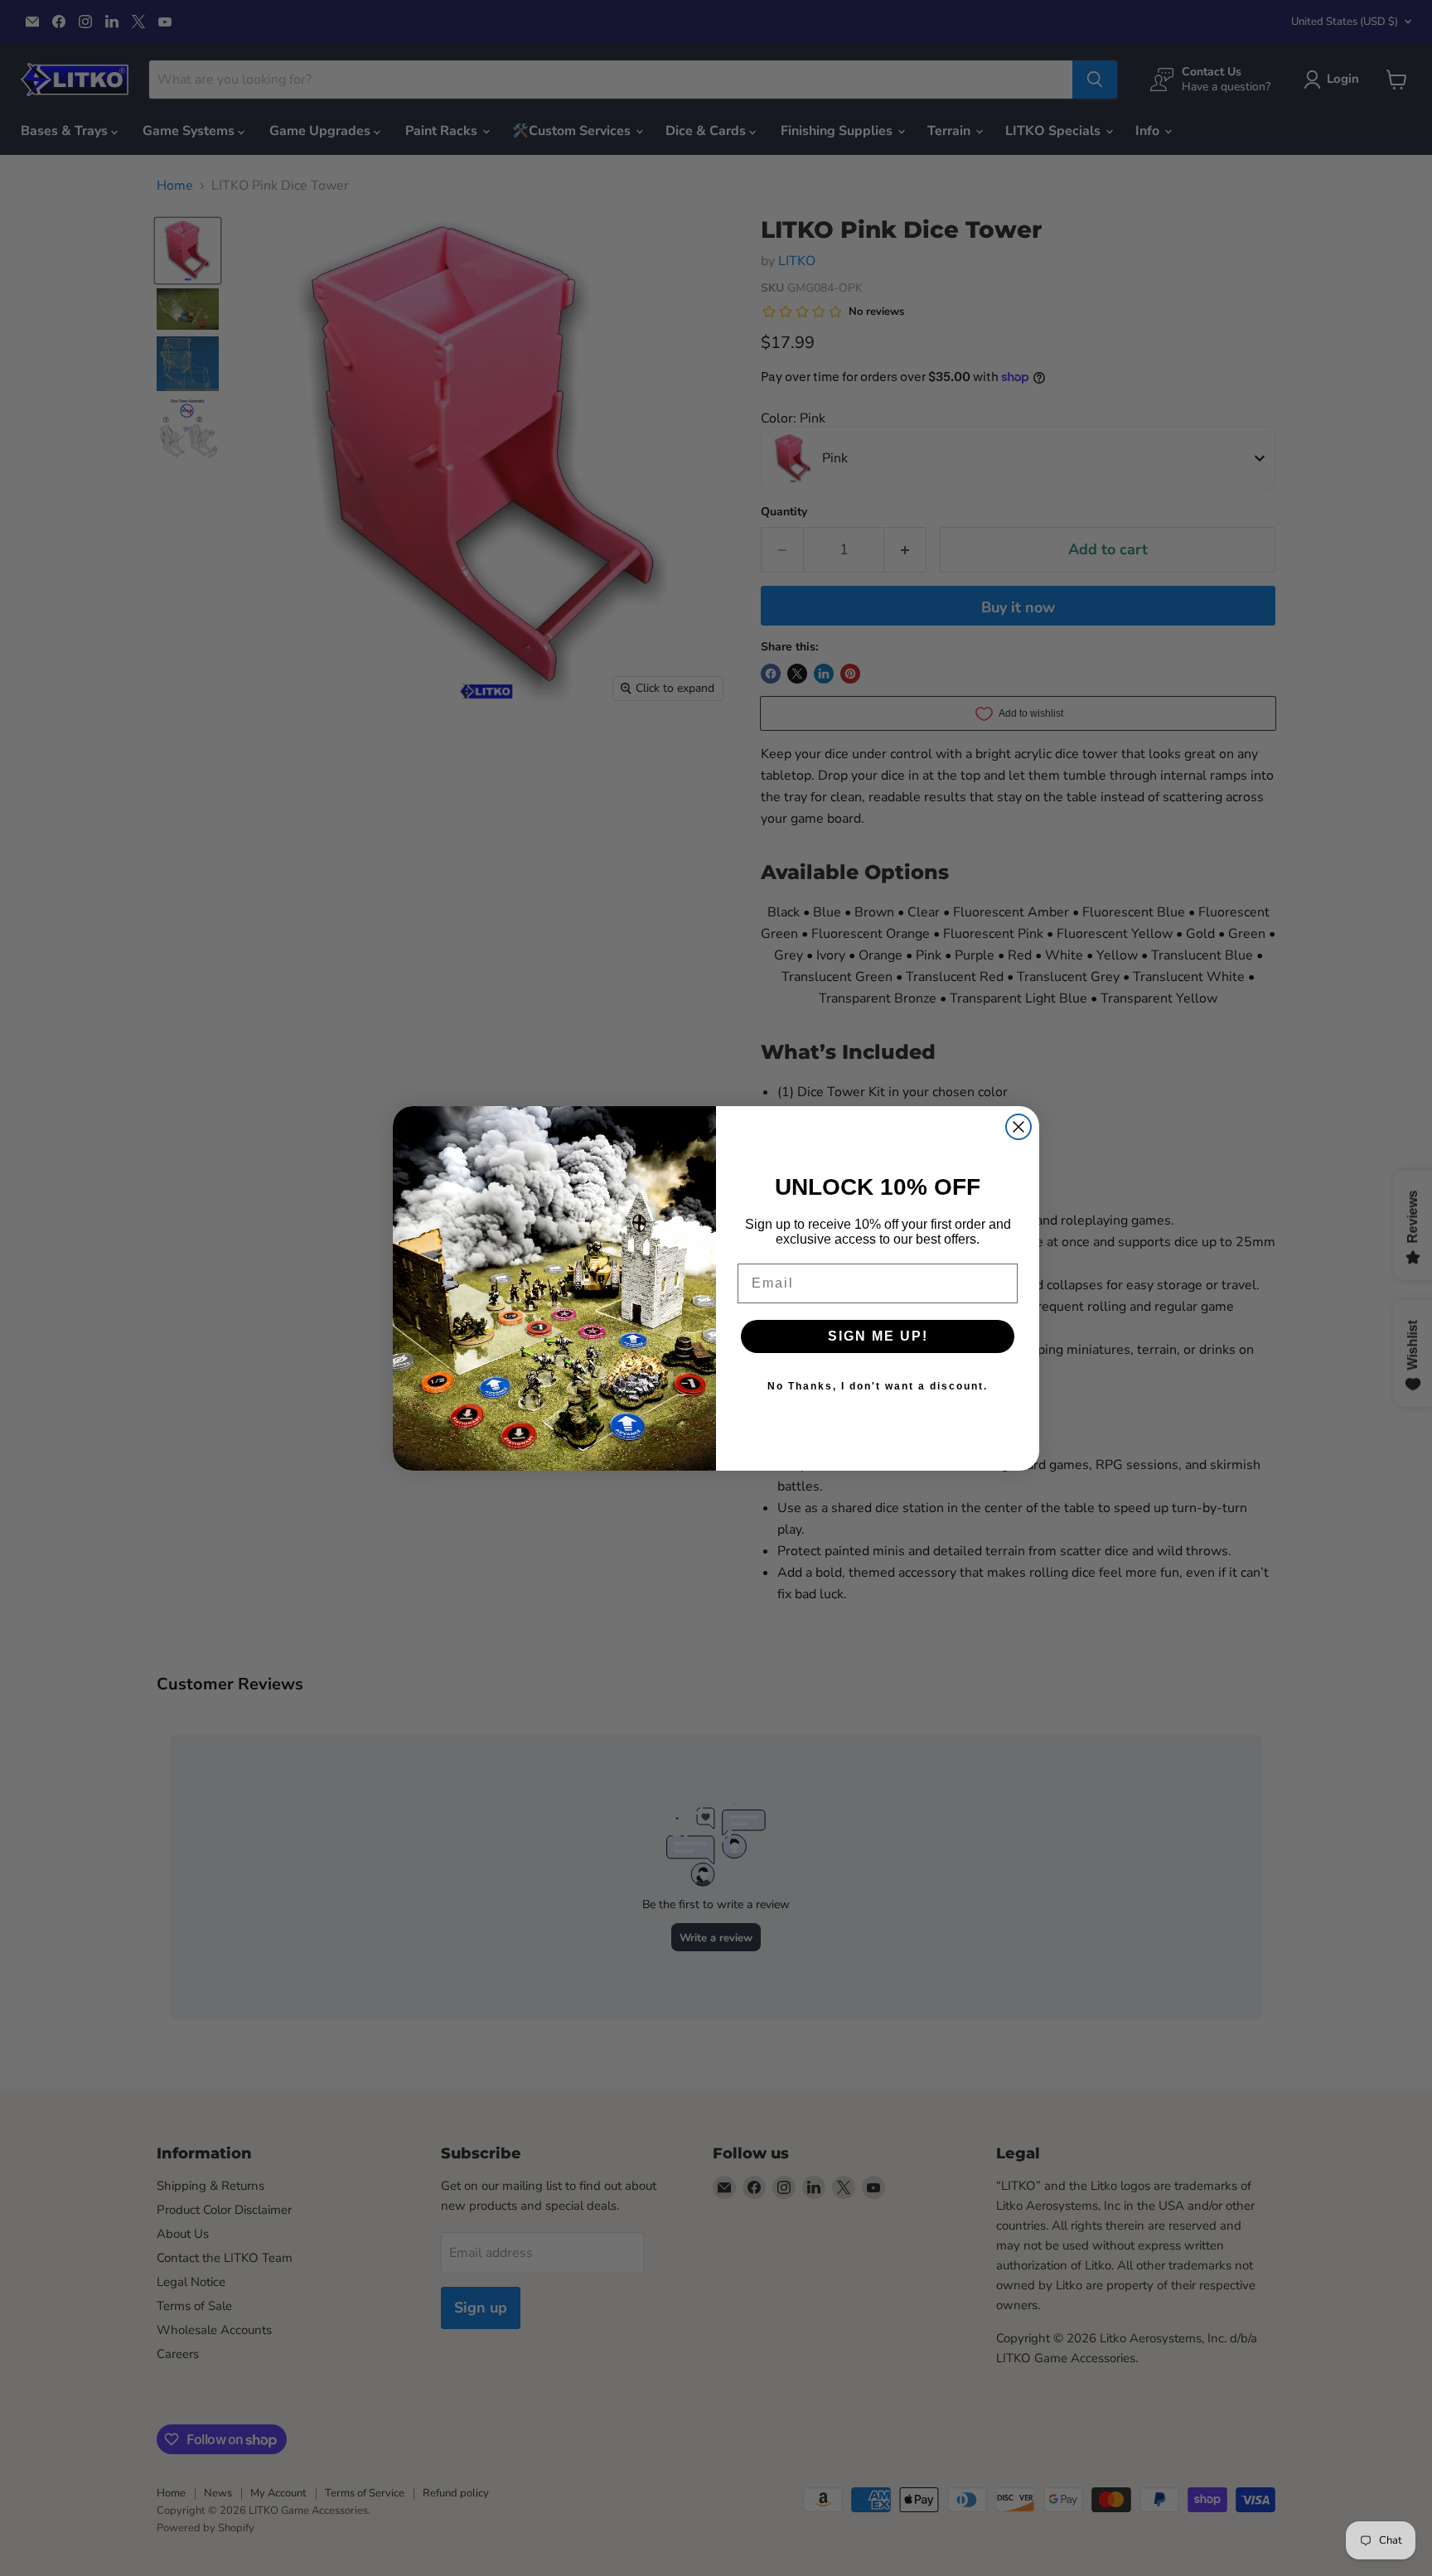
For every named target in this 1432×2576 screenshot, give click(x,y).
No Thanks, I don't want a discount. (878, 1386)
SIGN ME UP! (878, 1336)
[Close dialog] (1018, 1127)
